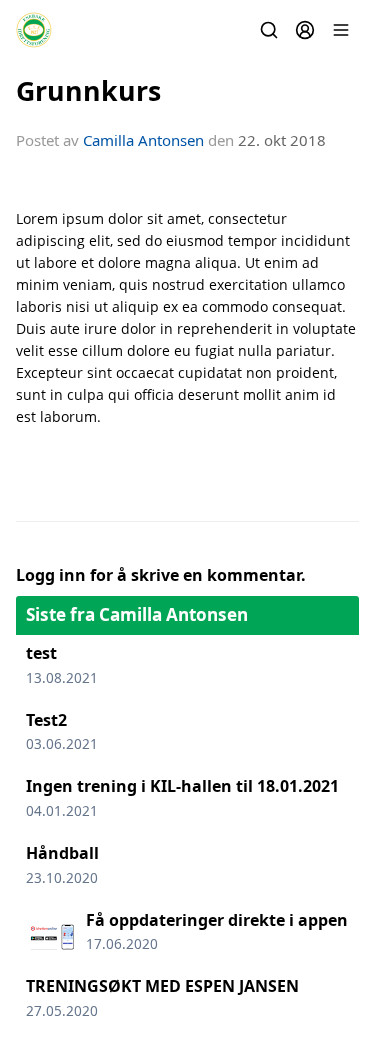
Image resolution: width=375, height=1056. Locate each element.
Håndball (62, 853)
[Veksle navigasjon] (341, 30)
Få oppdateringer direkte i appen (217, 920)
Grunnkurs (88, 90)
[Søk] (269, 30)
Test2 (46, 720)
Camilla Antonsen (143, 140)
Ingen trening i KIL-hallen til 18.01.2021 (182, 786)
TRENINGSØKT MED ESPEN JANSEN (162, 986)
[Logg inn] (305, 30)
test (41, 653)
